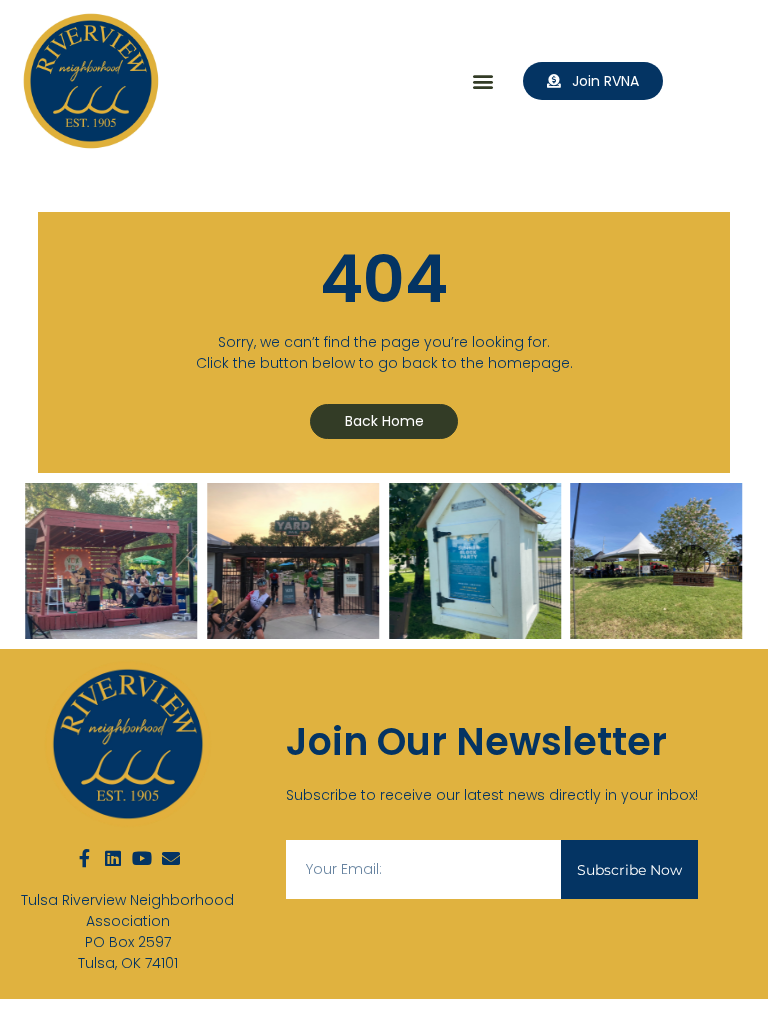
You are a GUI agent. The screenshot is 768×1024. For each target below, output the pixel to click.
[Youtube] (142, 858)
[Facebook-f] (84, 858)
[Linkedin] (113, 858)
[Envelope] (171, 858)
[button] (482, 81)
